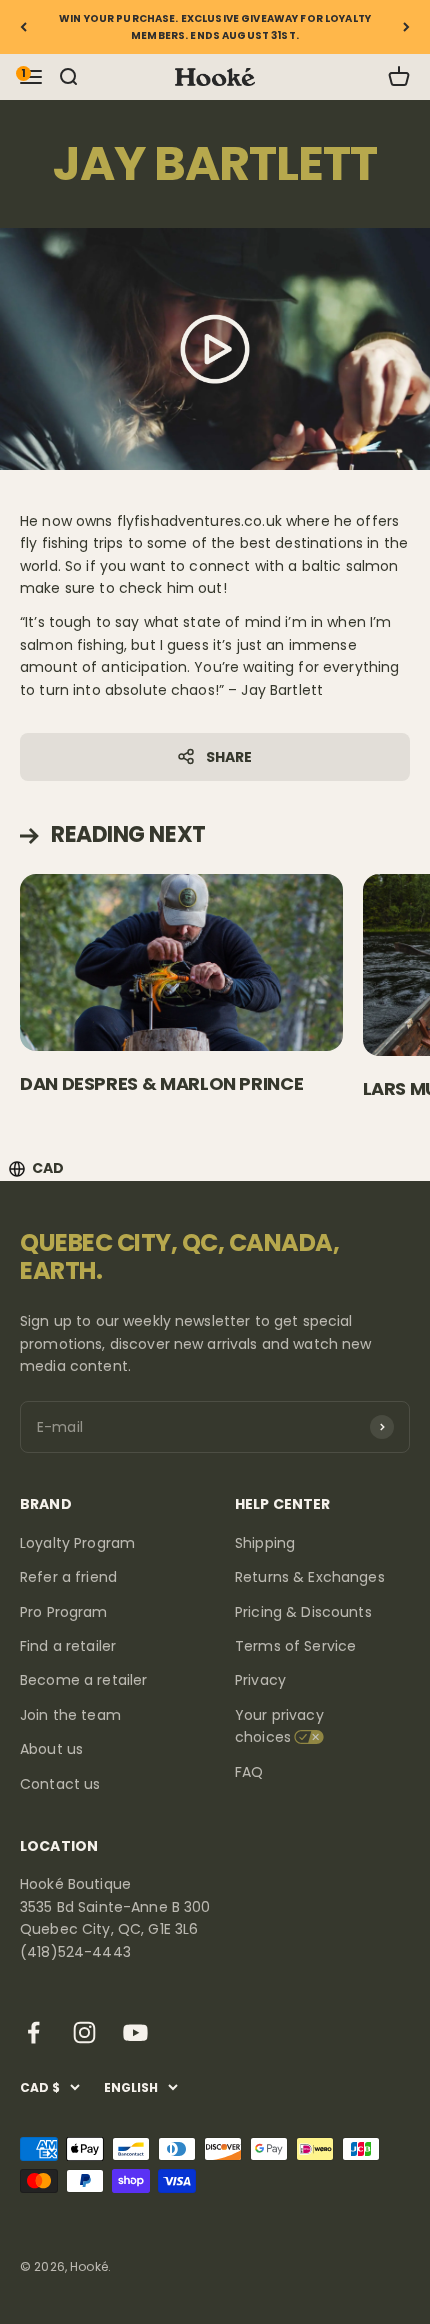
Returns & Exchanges (310, 1577)
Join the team (70, 1715)
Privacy (260, 1680)
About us (51, 1749)
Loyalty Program (77, 1543)
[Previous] (23, 27)
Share (229, 757)
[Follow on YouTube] (135, 2032)
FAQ (249, 1772)
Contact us (60, 1784)
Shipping (265, 1543)
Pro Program (64, 1612)
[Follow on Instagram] (84, 2032)
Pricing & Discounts (303, 1612)
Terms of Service (295, 1646)
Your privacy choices (279, 1726)
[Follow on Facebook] (33, 2032)
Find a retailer (68, 1646)
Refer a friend (68, 1577)
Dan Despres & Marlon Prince (161, 1083)
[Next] (406, 27)
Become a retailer (83, 1680)
